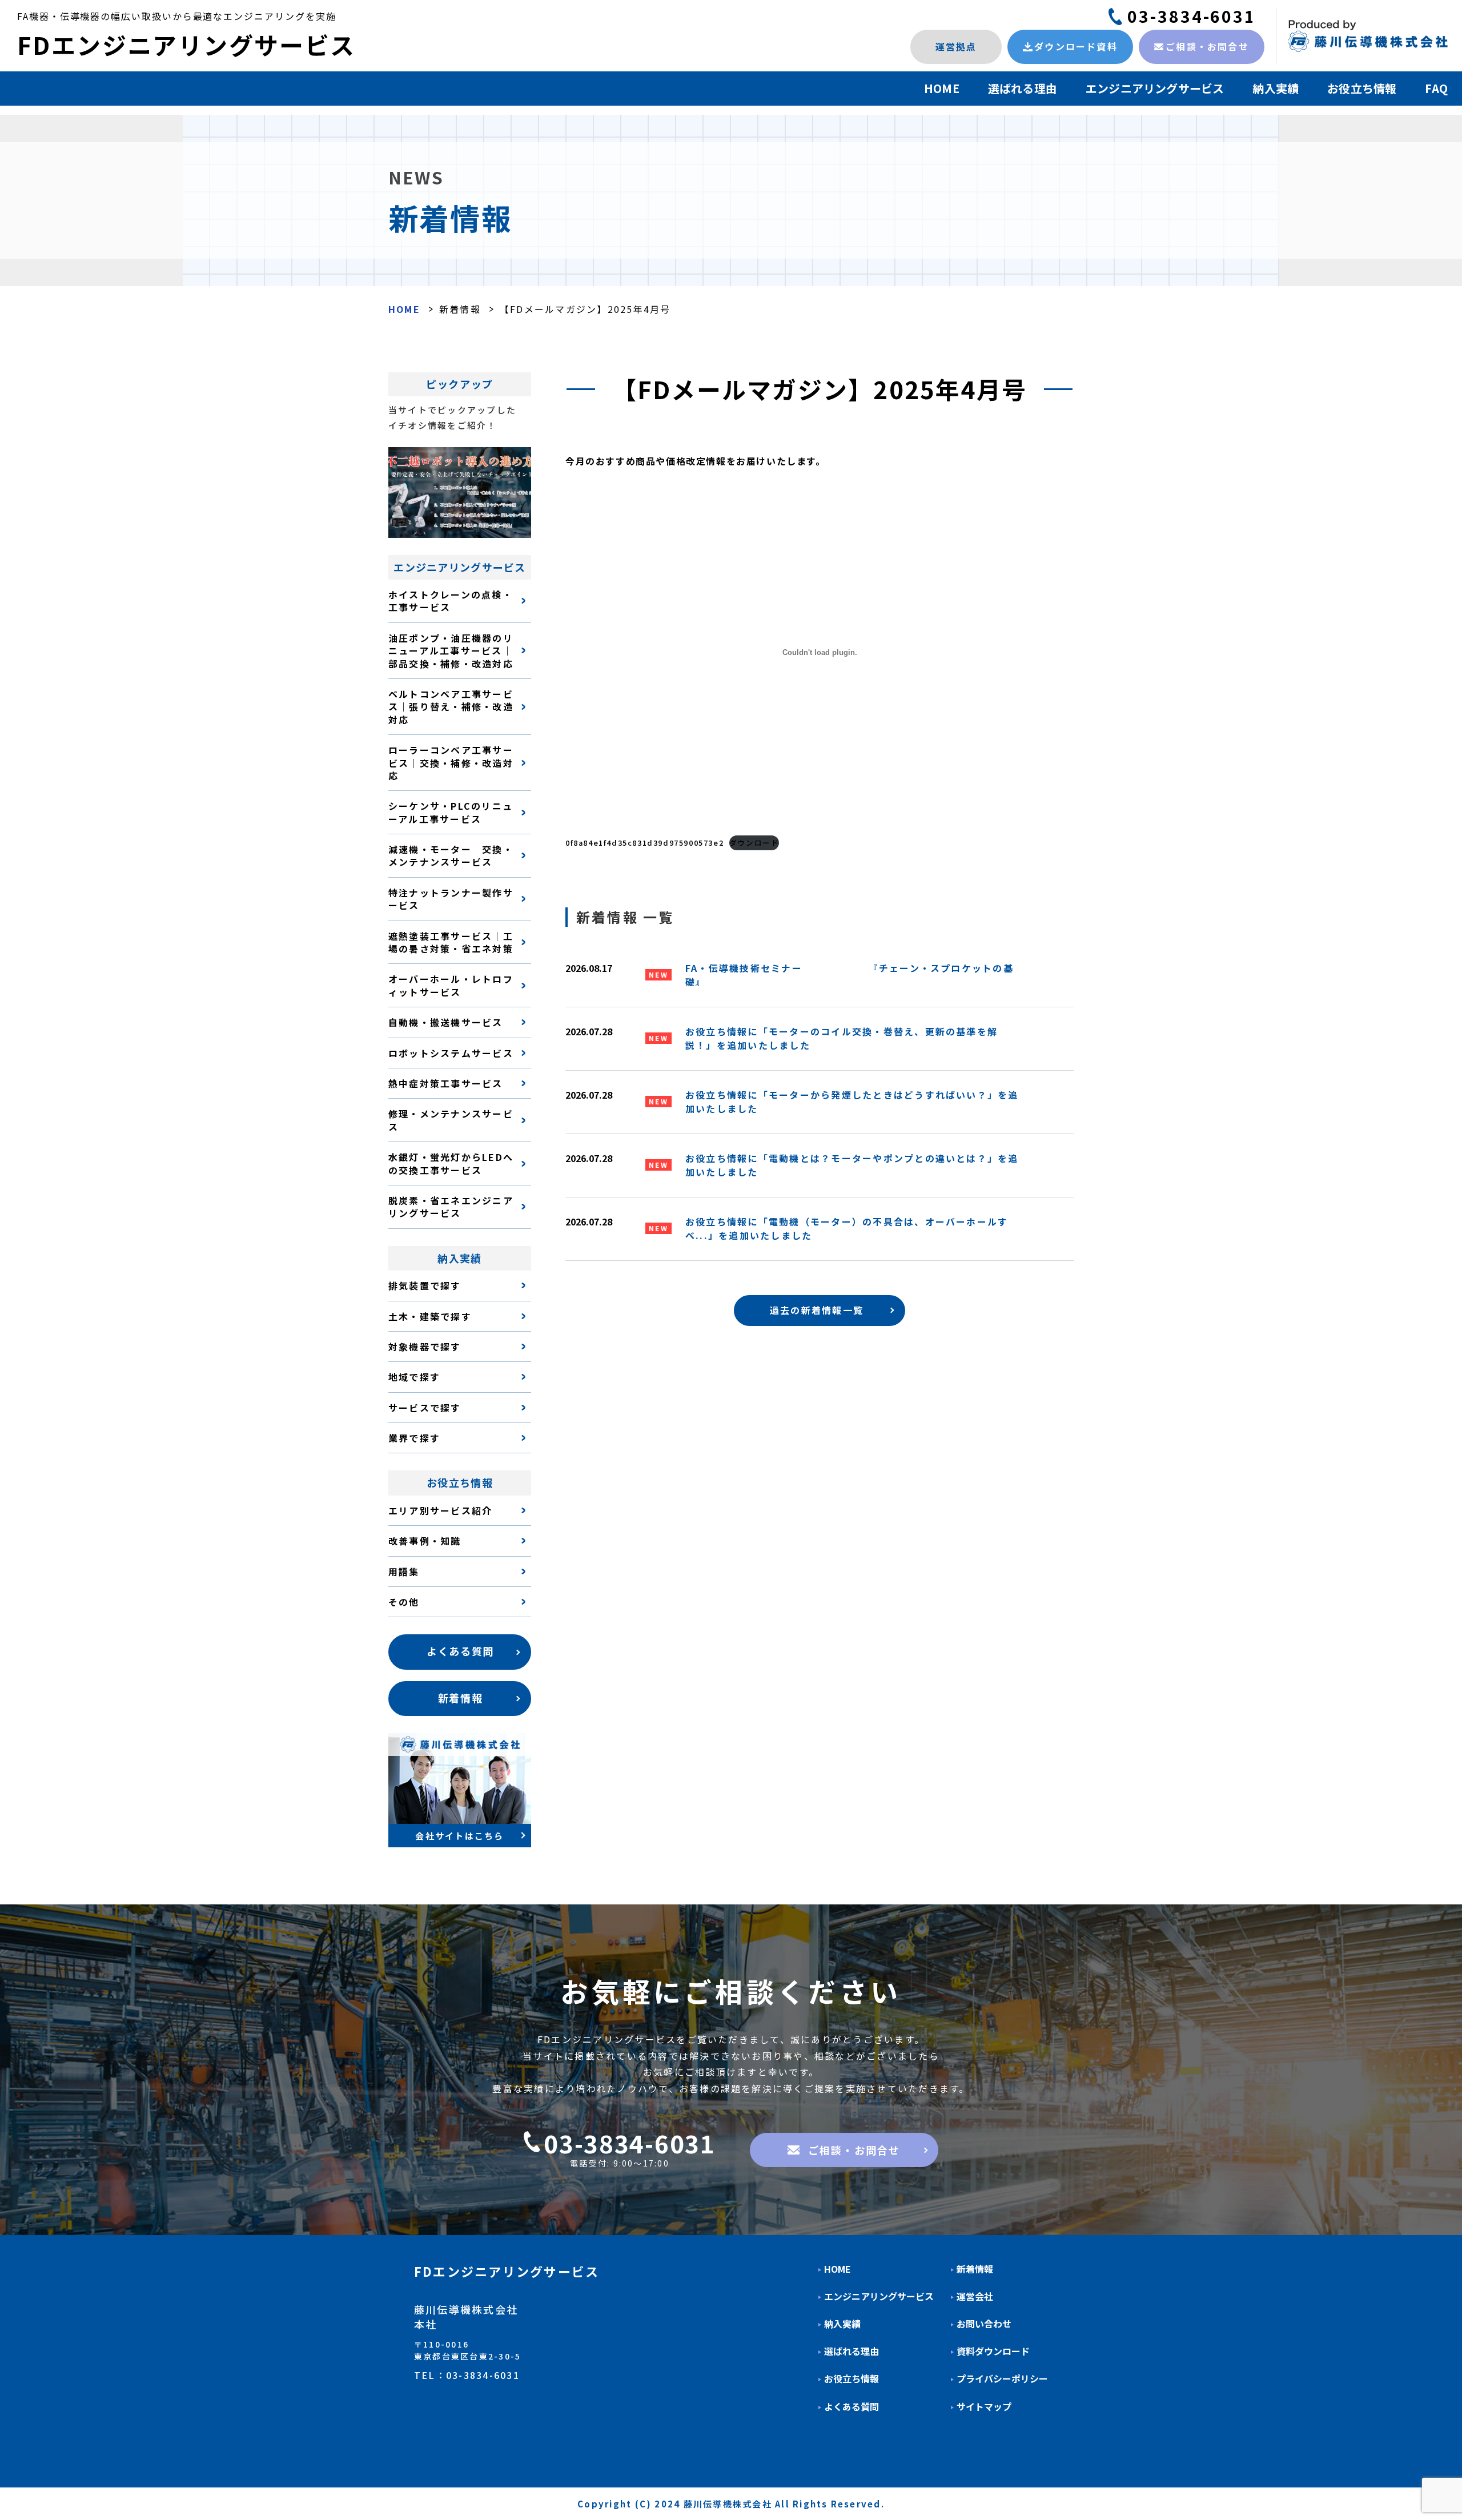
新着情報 (460, 309)
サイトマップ (984, 2407)
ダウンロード (754, 843)
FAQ (1436, 88)
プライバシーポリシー (1002, 2379)
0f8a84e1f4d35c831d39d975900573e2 (644, 843)
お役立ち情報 (1362, 88)
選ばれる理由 (1023, 88)
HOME (942, 88)
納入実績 (1276, 88)
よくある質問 (852, 2407)
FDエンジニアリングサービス (186, 44)
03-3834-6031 (1192, 16)
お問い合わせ (984, 2324)
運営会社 (975, 2296)
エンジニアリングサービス (1155, 88)
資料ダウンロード (993, 2351)
